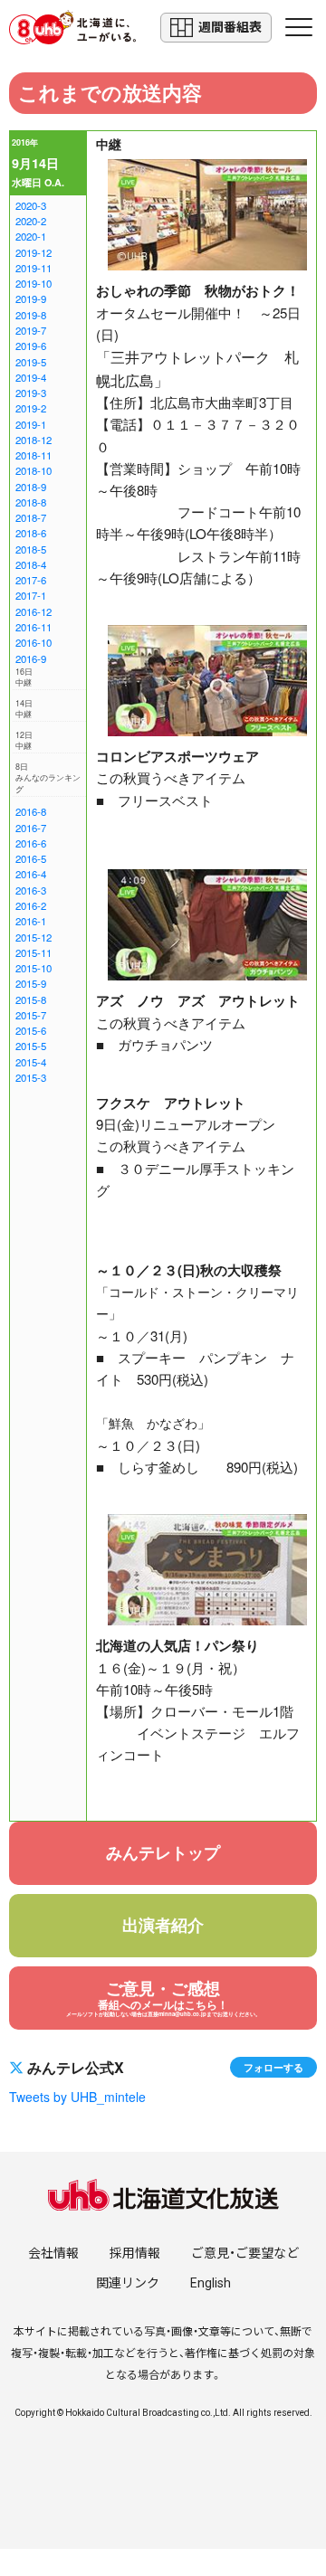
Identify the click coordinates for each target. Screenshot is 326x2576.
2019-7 (31, 330)
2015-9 (31, 983)
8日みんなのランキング (48, 778)
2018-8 (31, 502)
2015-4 (31, 1062)
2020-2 (31, 221)
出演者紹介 (163, 1925)
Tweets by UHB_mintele (77, 2097)
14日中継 (24, 710)
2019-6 (31, 346)
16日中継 (24, 678)
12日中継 (24, 741)
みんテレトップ (163, 1852)
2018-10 (34, 470)
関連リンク (128, 2283)
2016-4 (31, 874)
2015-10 (34, 968)
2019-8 (31, 315)
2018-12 (34, 440)
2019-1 (31, 424)
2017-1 (31, 595)
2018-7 (31, 517)
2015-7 (31, 1015)
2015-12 (34, 937)
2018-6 (31, 533)
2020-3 (31, 205)
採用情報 (135, 2253)
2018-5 (31, 549)
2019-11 (34, 268)
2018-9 (31, 487)
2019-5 (31, 362)
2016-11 (34, 627)
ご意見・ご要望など (245, 2253)
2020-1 (31, 236)
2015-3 (31, 1077)
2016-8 (31, 811)
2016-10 (34, 642)
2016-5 (31, 858)
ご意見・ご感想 (163, 1997)
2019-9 (31, 298)
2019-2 (31, 408)
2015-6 (31, 1030)
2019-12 (34, 252)
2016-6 (31, 843)
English (211, 2283)
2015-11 (34, 952)
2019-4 (31, 377)
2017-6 (31, 580)
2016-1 (31, 921)
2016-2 (31, 905)
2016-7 (31, 828)
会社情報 (53, 2253)
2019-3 (31, 393)
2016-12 (34, 611)
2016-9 (31, 658)
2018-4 (31, 564)
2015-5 (31, 1046)
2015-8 (31, 999)
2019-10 (34, 283)
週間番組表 (230, 27)
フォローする (273, 2067)
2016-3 (31, 890)
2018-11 (34, 455)
